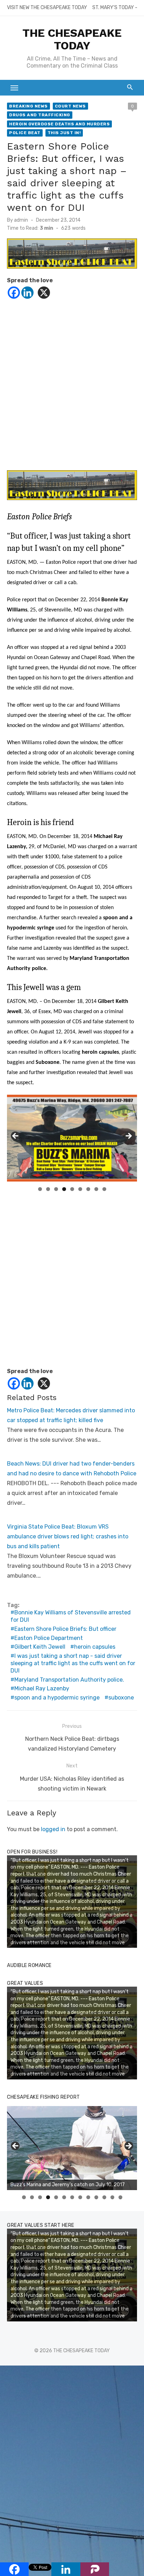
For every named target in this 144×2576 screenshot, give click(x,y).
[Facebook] (14, 293)
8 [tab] (96, 1189)
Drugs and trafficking (40, 115)
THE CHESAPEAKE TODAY (72, 39)
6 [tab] (80, 1189)
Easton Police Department (49, 1638)
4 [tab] (64, 1189)
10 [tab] (96, 2197)
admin (21, 220)
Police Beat (25, 133)
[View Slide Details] (72, 2148)
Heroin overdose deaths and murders (59, 124)
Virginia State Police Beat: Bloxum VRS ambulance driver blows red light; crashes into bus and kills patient (68, 1536)
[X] (44, 293)
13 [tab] (121, 2197)
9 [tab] (104, 1189)
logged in (53, 1829)
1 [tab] (40, 1189)
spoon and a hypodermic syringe (57, 1698)
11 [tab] (105, 2197)
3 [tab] (56, 1189)
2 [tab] (48, 1189)
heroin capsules (95, 1647)
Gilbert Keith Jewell (40, 1647)
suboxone (121, 1698)
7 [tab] (88, 1189)
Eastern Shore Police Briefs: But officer (65, 1629)
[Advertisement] (72, 384)
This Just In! (64, 133)
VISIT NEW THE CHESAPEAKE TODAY (47, 8)
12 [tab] (113, 2197)
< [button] (16, 1136)
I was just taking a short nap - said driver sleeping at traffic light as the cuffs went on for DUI (73, 1663)
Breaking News (28, 106)
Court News (70, 106)
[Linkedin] (27, 293)
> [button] (128, 1136)
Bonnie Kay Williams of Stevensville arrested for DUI (71, 1616)
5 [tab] (72, 1189)
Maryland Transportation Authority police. (69, 1680)
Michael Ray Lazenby (42, 1688)
